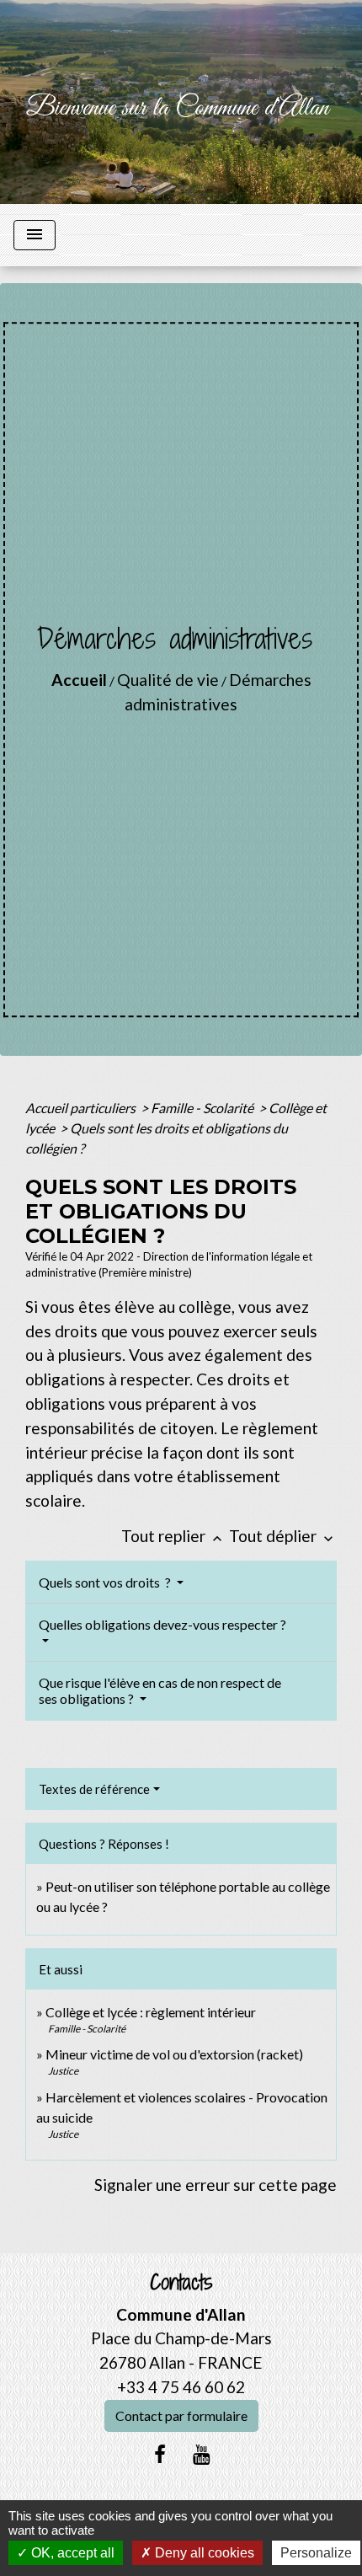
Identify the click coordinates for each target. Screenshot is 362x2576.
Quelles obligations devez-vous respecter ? (162, 1624)
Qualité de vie (168, 680)
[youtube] (202, 2454)
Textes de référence (94, 1789)
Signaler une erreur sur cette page (216, 2185)
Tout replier (173, 1536)
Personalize (316, 2553)
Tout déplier (283, 1536)
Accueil (79, 680)
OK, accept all (71, 2553)
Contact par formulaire (181, 2415)
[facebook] (160, 2454)
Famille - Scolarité (203, 1108)
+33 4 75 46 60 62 (181, 2387)
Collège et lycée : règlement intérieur (151, 2012)
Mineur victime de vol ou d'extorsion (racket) (174, 2054)
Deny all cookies (203, 2553)
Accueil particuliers (82, 1108)
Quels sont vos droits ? (106, 1582)
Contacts (181, 2282)
